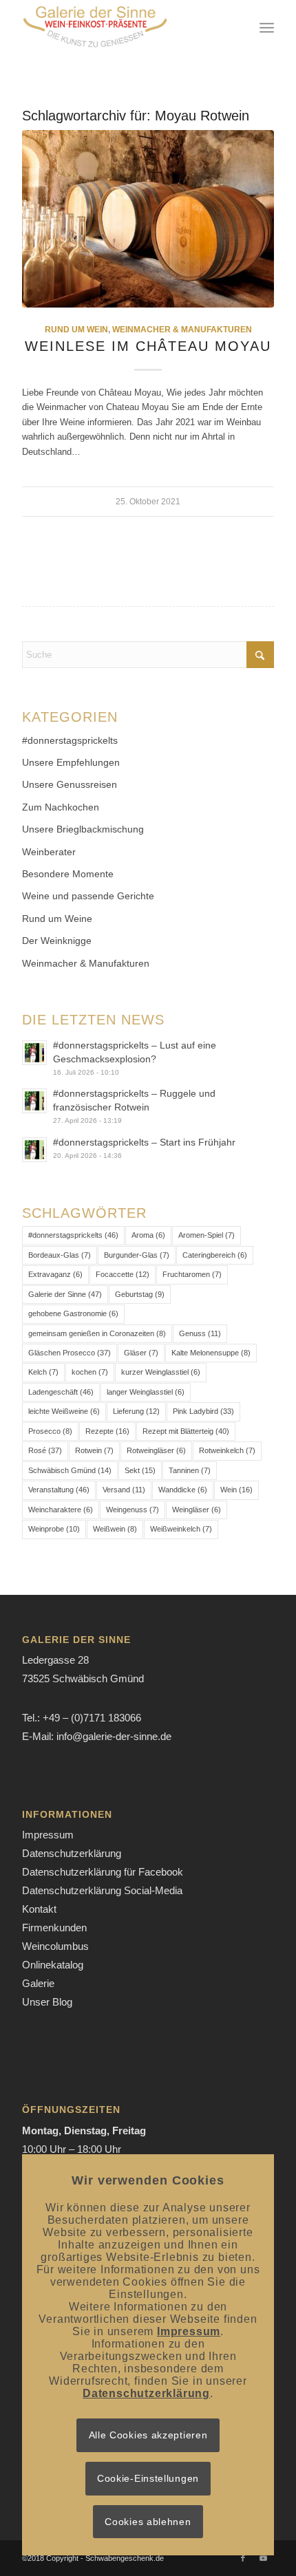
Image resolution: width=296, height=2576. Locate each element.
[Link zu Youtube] (264, 2558)
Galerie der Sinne (65, 1294)
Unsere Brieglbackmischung (83, 829)
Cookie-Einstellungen (148, 2478)
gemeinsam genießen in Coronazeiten (97, 1333)
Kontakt (39, 1909)
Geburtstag (140, 1294)
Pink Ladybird (203, 1411)
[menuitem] (267, 28)
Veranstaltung (59, 1490)
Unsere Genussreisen (70, 784)
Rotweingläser (156, 1450)
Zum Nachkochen (61, 807)
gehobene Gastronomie (73, 1313)
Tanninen (190, 1470)
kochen (90, 1372)
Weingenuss (133, 1510)
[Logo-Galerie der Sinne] (123, 28)
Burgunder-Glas (137, 1255)
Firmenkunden (54, 1928)
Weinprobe (54, 1529)
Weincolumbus (55, 1946)
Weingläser (197, 1510)
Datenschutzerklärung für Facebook (103, 1872)
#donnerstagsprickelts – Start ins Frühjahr (144, 1142)
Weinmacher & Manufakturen (182, 329)
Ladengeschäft (61, 1392)
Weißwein (115, 1529)
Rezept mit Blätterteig (186, 1431)
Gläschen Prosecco (70, 1353)
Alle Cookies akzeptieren (148, 2435)
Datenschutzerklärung (72, 1853)
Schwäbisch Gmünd (70, 1470)
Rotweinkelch (227, 1450)
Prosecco (50, 1431)
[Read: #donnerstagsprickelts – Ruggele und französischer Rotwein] (34, 1101)
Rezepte (107, 1431)
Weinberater (49, 852)
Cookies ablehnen (148, 2522)
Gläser (141, 1353)
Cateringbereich (215, 1255)
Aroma (148, 1235)
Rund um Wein (76, 329)
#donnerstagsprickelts (70, 740)
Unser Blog (47, 2002)
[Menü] (267, 28)
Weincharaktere (61, 1510)
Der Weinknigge (57, 941)
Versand (124, 1490)
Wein (236, 1490)
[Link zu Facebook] (243, 2558)
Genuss (200, 1333)
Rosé (45, 1450)
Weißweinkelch (181, 1529)
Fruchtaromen (192, 1274)
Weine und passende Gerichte (88, 896)
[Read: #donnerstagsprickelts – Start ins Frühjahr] (34, 1150)
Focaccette (123, 1274)
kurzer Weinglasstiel (161, 1372)
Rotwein (94, 1450)
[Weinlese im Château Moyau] (148, 219)
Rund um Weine (57, 919)
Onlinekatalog (53, 1965)
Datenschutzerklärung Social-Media (102, 1890)
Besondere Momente (68, 874)
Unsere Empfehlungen (71, 762)
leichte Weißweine (64, 1411)
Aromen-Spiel (207, 1235)
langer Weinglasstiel (146, 1392)
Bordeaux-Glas (60, 1255)
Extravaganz (55, 1274)
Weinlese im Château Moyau (148, 346)
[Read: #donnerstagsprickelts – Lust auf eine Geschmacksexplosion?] (34, 1053)
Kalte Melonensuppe (211, 1353)
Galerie (38, 1983)
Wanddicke (183, 1490)
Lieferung (136, 1411)
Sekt (140, 1470)
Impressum (48, 1835)
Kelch (43, 1372)
